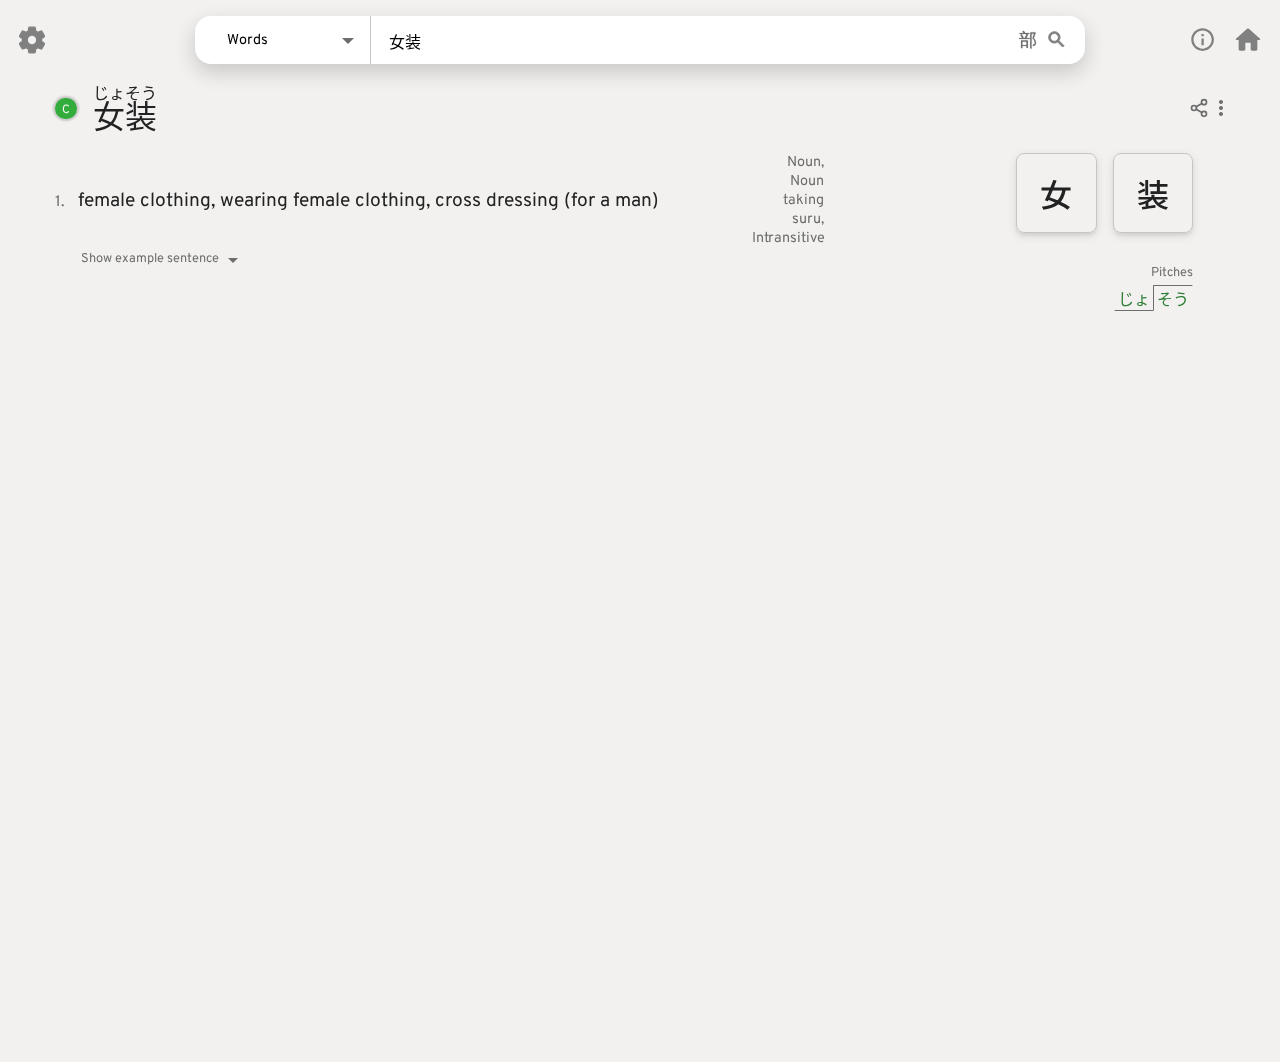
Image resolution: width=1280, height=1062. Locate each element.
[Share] (1199, 111)
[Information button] (1202, 39)
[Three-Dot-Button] (1221, 111)
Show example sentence (150, 259)
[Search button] (1056, 40)
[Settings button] (32, 40)
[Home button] (1248, 40)
